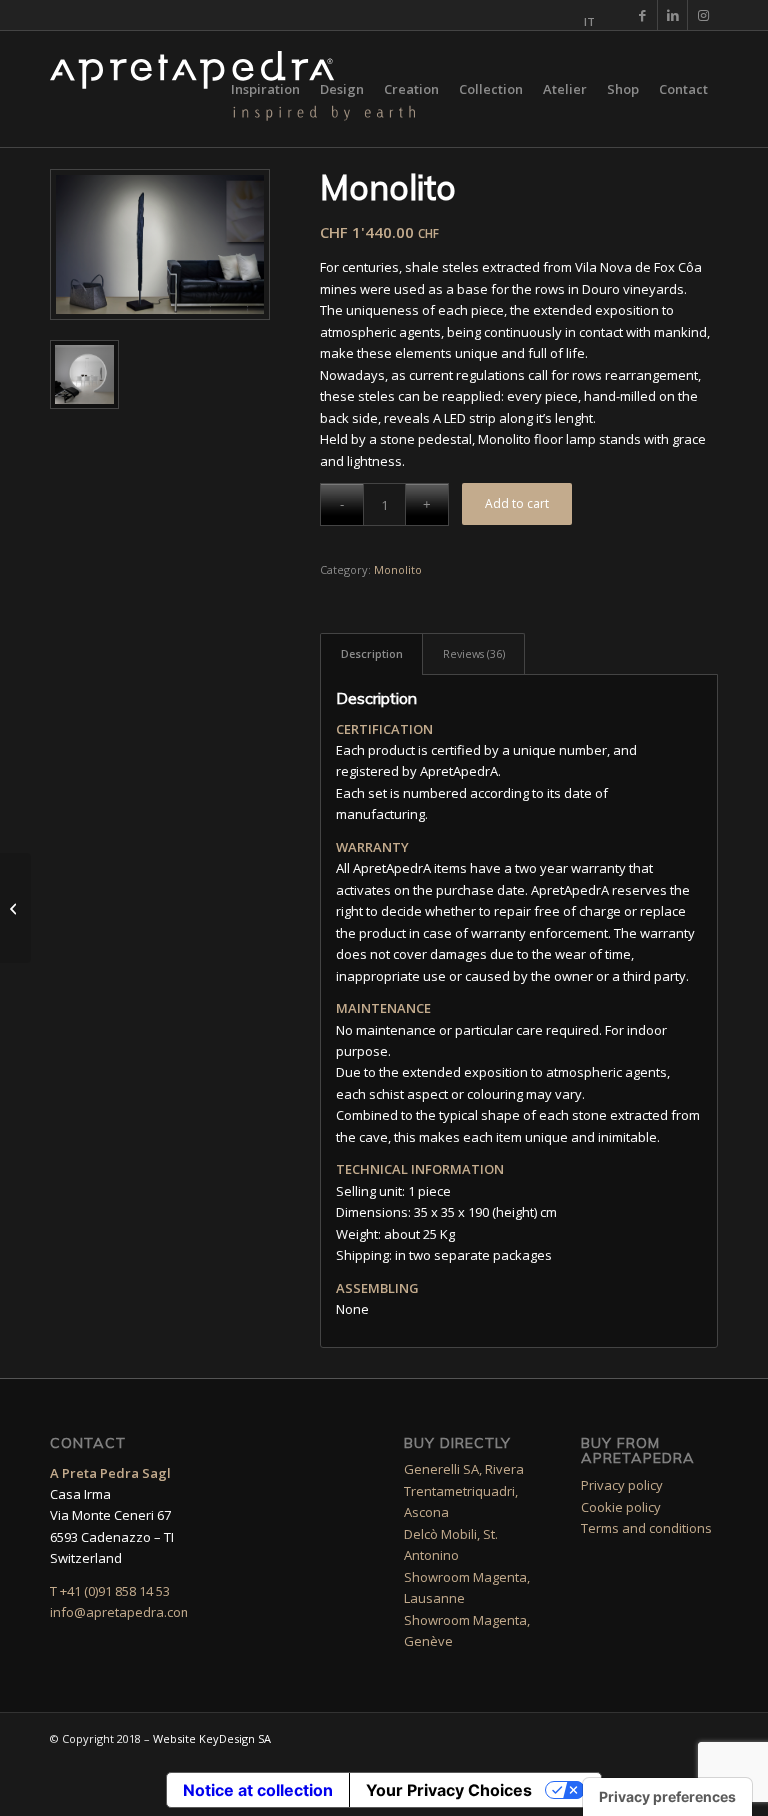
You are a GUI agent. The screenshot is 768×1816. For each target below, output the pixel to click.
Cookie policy (621, 1507)
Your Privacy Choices (449, 1790)
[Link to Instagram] (703, 15)
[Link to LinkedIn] (672, 15)
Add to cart (517, 503)
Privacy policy (622, 1485)
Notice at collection (258, 1790)
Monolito (398, 569)
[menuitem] (584, 22)
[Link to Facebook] (642, 15)
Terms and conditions (646, 1528)
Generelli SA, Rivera (464, 1469)
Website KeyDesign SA (212, 1738)
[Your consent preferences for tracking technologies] (667, 1797)
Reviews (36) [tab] (474, 653)
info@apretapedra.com (121, 1612)
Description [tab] (372, 653)
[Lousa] (15, 908)
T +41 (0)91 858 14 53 (110, 1591)
